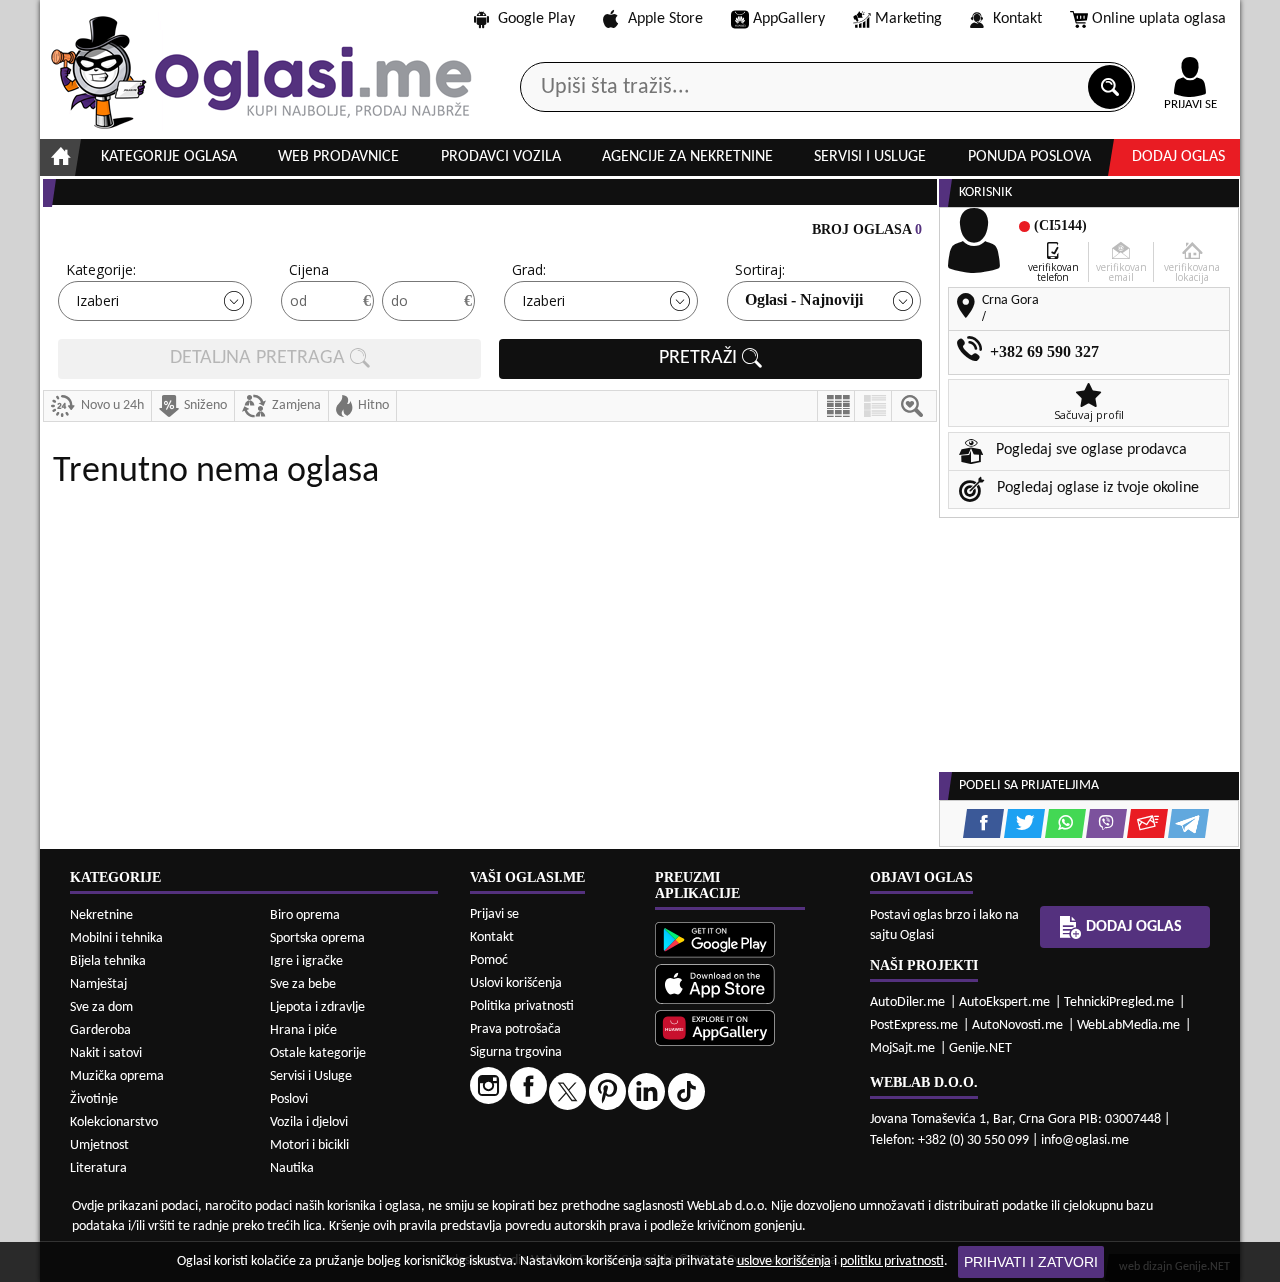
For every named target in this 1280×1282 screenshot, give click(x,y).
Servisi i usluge (870, 157)
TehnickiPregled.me (1119, 1002)
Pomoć (489, 960)
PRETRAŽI (700, 359)
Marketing (908, 19)
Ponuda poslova (1029, 157)
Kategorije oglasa (169, 157)
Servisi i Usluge (311, 1076)
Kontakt (1017, 19)
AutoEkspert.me (1004, 1002)
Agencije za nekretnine (687, 157)
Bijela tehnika (108, 961)
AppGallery (789, 19)
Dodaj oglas (1178, 157)
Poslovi (289, 1099)
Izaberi (97, 300)
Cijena (309, 269)
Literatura (98, 1168)
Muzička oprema (117, 1076)
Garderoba (100, 1030)
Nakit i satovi (106, 1053)
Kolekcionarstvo (114, 1122)
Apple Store (665, 19)
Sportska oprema (317, 938)
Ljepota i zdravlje (317, 1007)
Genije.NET (980, 1048)
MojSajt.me (902, 1048)
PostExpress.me (914, 1025)
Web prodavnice (338, 157)
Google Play (536, 19)
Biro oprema (305, 915)
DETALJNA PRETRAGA (260, 359)
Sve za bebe (303, 984)
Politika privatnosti (522, 1006)
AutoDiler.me (907, 1002)
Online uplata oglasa (1159, 19)
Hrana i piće (303, 1030)
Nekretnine (101, 915)
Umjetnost (99, 1145)
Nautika (292, 1168)
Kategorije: (101, 269)
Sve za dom (101, 1007)
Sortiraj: (760, 269)
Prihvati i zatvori (1031, 1262)
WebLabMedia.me (1128, 1025)
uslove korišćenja (784, 1261)
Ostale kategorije (318, 1053)
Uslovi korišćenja (516, 983)
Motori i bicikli (309, 1145)
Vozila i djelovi (309, 1122)
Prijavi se (494, 914)
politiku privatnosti (892, 1261)
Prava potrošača (515, 1029)
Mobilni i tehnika (116, 938)
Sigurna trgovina (516, 1052)
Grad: (529, 269)
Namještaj (98, 984)
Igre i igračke (306, 961)
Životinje (94, 1099)
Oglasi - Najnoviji (804, 299)
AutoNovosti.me (1017, 1025)
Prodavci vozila (501, 157)
